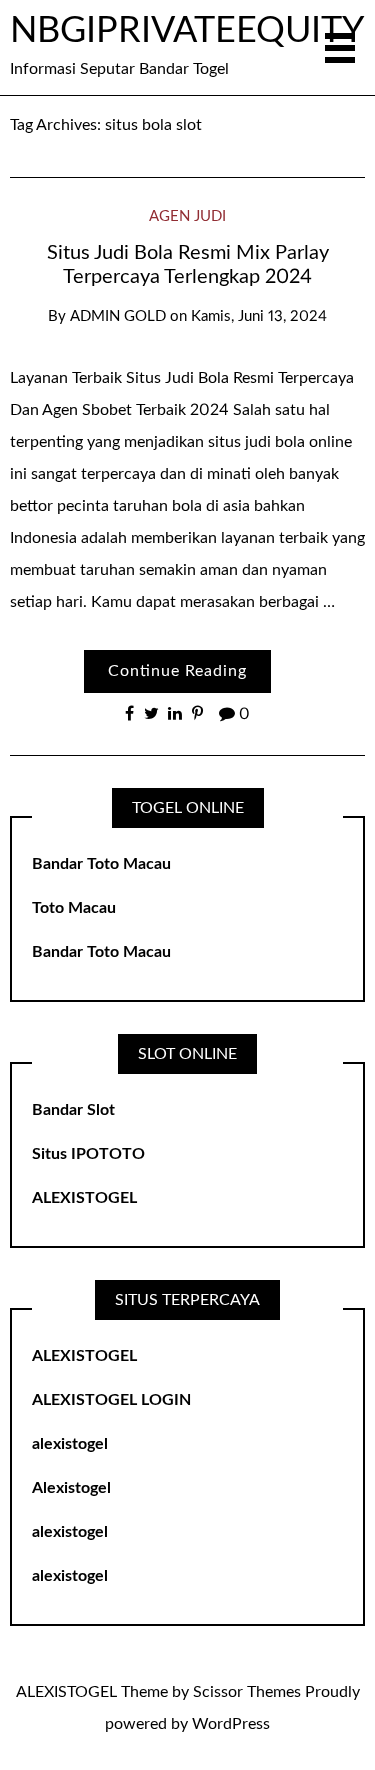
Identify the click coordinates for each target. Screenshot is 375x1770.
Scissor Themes (247, 1692)
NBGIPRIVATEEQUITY (187, 31)
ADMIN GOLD (118, 316)
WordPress (231, 1724)
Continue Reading (177, 671)
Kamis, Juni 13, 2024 (259, 316)
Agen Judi (187, 216)
